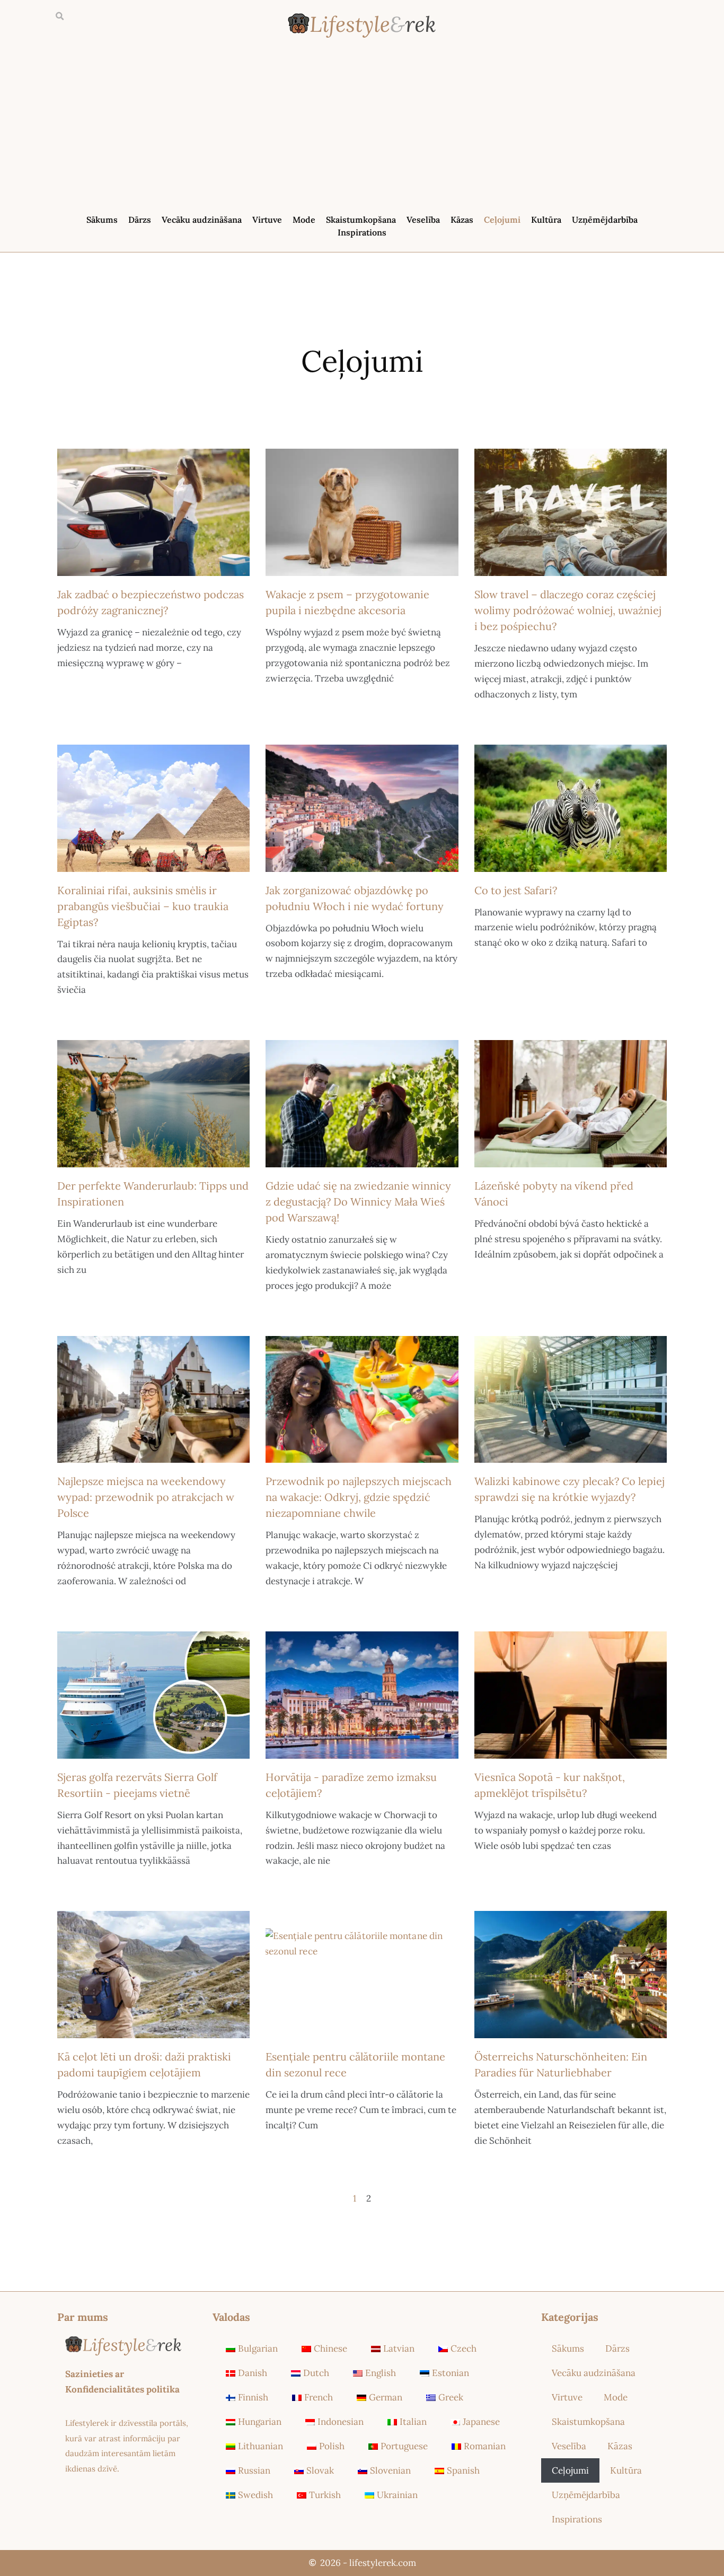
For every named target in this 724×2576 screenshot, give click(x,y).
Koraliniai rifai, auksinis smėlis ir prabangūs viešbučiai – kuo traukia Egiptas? (143, 906)
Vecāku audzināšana (202, 220)
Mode (304, 220)
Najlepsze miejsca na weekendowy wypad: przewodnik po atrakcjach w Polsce (146, 1497)
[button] (59, 16)
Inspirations (362, 232)
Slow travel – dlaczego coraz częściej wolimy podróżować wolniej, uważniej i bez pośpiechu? (568, 610)
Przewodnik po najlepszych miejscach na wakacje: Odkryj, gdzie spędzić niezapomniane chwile (359, 1497)
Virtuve (267, 220)
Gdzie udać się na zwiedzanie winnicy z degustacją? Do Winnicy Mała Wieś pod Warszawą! (358, 1202)
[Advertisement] (362, 128)
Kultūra (546, 220)
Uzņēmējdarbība (605, 220)
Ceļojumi (502, 220)
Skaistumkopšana (361, 220)
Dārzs (140, 220)
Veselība (423, 220)
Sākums (102, 220)
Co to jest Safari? (516, 890)
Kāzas (462, 220)
